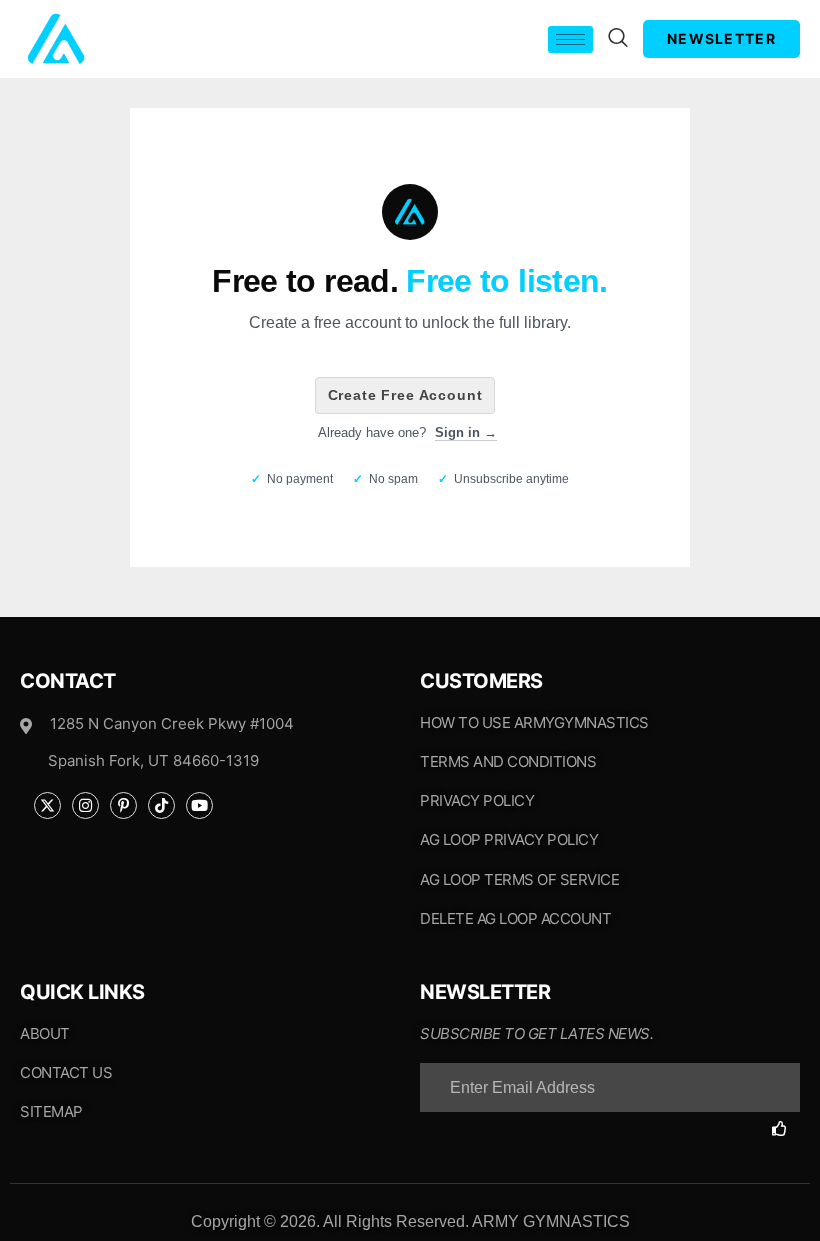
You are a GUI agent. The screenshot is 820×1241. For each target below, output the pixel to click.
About (45, 1033)
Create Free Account (405, 395)
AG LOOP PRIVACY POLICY (509, 839)
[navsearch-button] (618, 39)
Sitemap (51, 1111)
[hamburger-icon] (570, 39)
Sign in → (466, 432)
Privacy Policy (477, 800)
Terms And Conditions (508, 761)
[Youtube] (199, 805)
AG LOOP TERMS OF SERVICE (519, 879)
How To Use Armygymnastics (534, 722)
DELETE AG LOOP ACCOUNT (515, 918)
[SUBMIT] (786, 1128)
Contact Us (66, 1072)
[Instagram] (85, 805)
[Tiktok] (161, 805)
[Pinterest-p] (123, 805)
